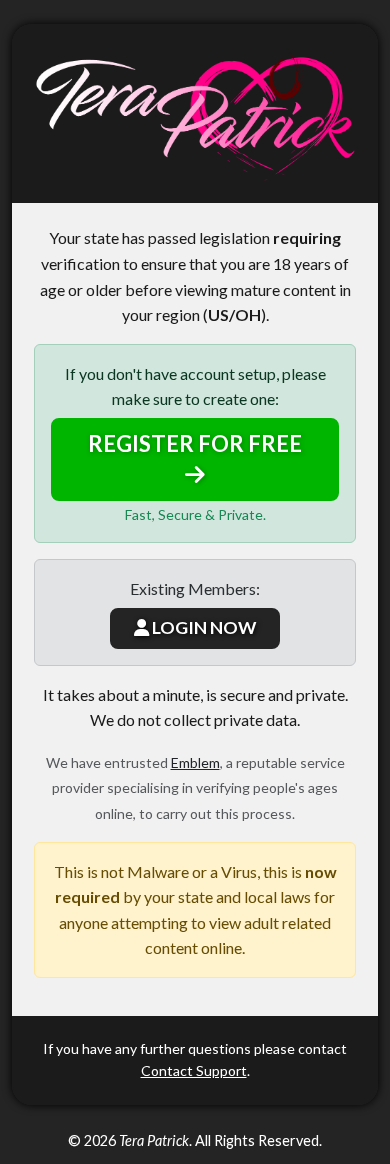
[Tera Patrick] (195, 113)
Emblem (195, 762)
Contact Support (194, 1070)
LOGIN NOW (202, 627)
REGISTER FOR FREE (195, 443)
